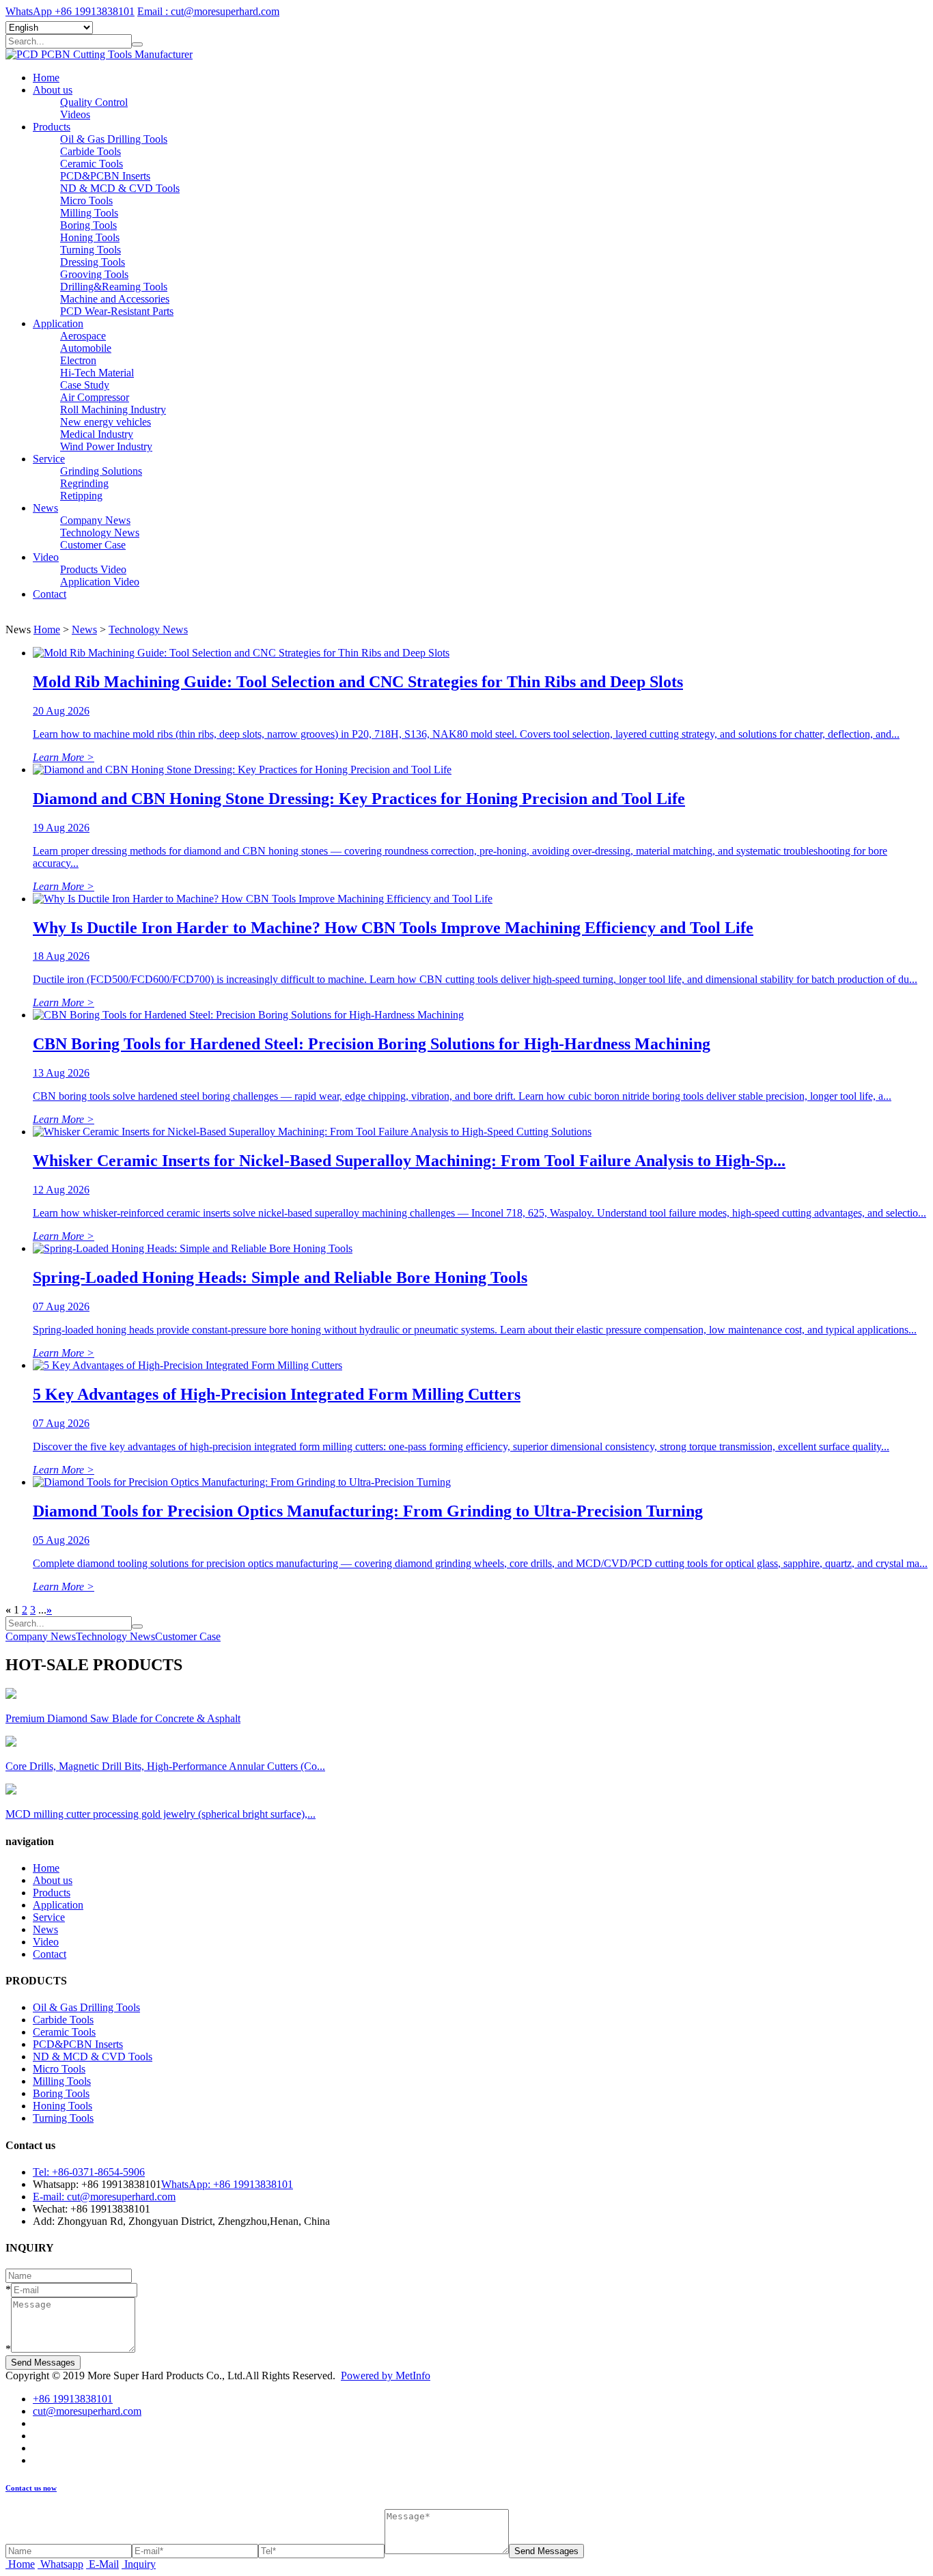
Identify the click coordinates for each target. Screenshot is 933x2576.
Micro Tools (86, 200)
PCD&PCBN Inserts (105, 176)
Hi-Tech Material (97, 373)
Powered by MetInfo (386, 2376)
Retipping (81, 496)
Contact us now (31, 2488)
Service (49, 459)
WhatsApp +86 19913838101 (70, 11)
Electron (78, 360)
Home (46, 78)
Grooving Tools (94, 274)
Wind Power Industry (106, 446)
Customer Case (93, 545)
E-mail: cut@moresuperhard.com (104, 2197)
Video (46, 557)
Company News (95, 520)
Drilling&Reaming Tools (114, 287)
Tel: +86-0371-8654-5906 (89, 2172)
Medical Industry (97, 434)
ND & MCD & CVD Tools (120, 188)
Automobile (86, 348)
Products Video (93, 569)
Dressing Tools (93, 262)
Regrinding (84, 483)
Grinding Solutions (101, 471)
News (45, 508)
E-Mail (104, 2564)
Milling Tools (89, 213)
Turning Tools (90, 250)
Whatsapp (62, 2564)
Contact (50, 594)
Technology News (100, 532)
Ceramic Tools (92, 164)
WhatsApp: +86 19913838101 (227, 2184)
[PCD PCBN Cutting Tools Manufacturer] (99, 54)
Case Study (85, 385)
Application (58, 323)
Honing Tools (90, 237)
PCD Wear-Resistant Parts (117, 311)
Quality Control (94, 102)
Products (52, 127)
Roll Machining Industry (113, 410)
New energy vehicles (106, 422)
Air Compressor (95, 397)
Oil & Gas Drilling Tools (114, 139)
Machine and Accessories (115, 299)
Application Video (100, 582)
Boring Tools (88, 225)
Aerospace (83, 336)
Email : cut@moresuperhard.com (208, 11)
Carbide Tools (90, 151)
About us (53, 90)
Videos (75, 114)
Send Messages (43, 2363)
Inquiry (140, 2564)
